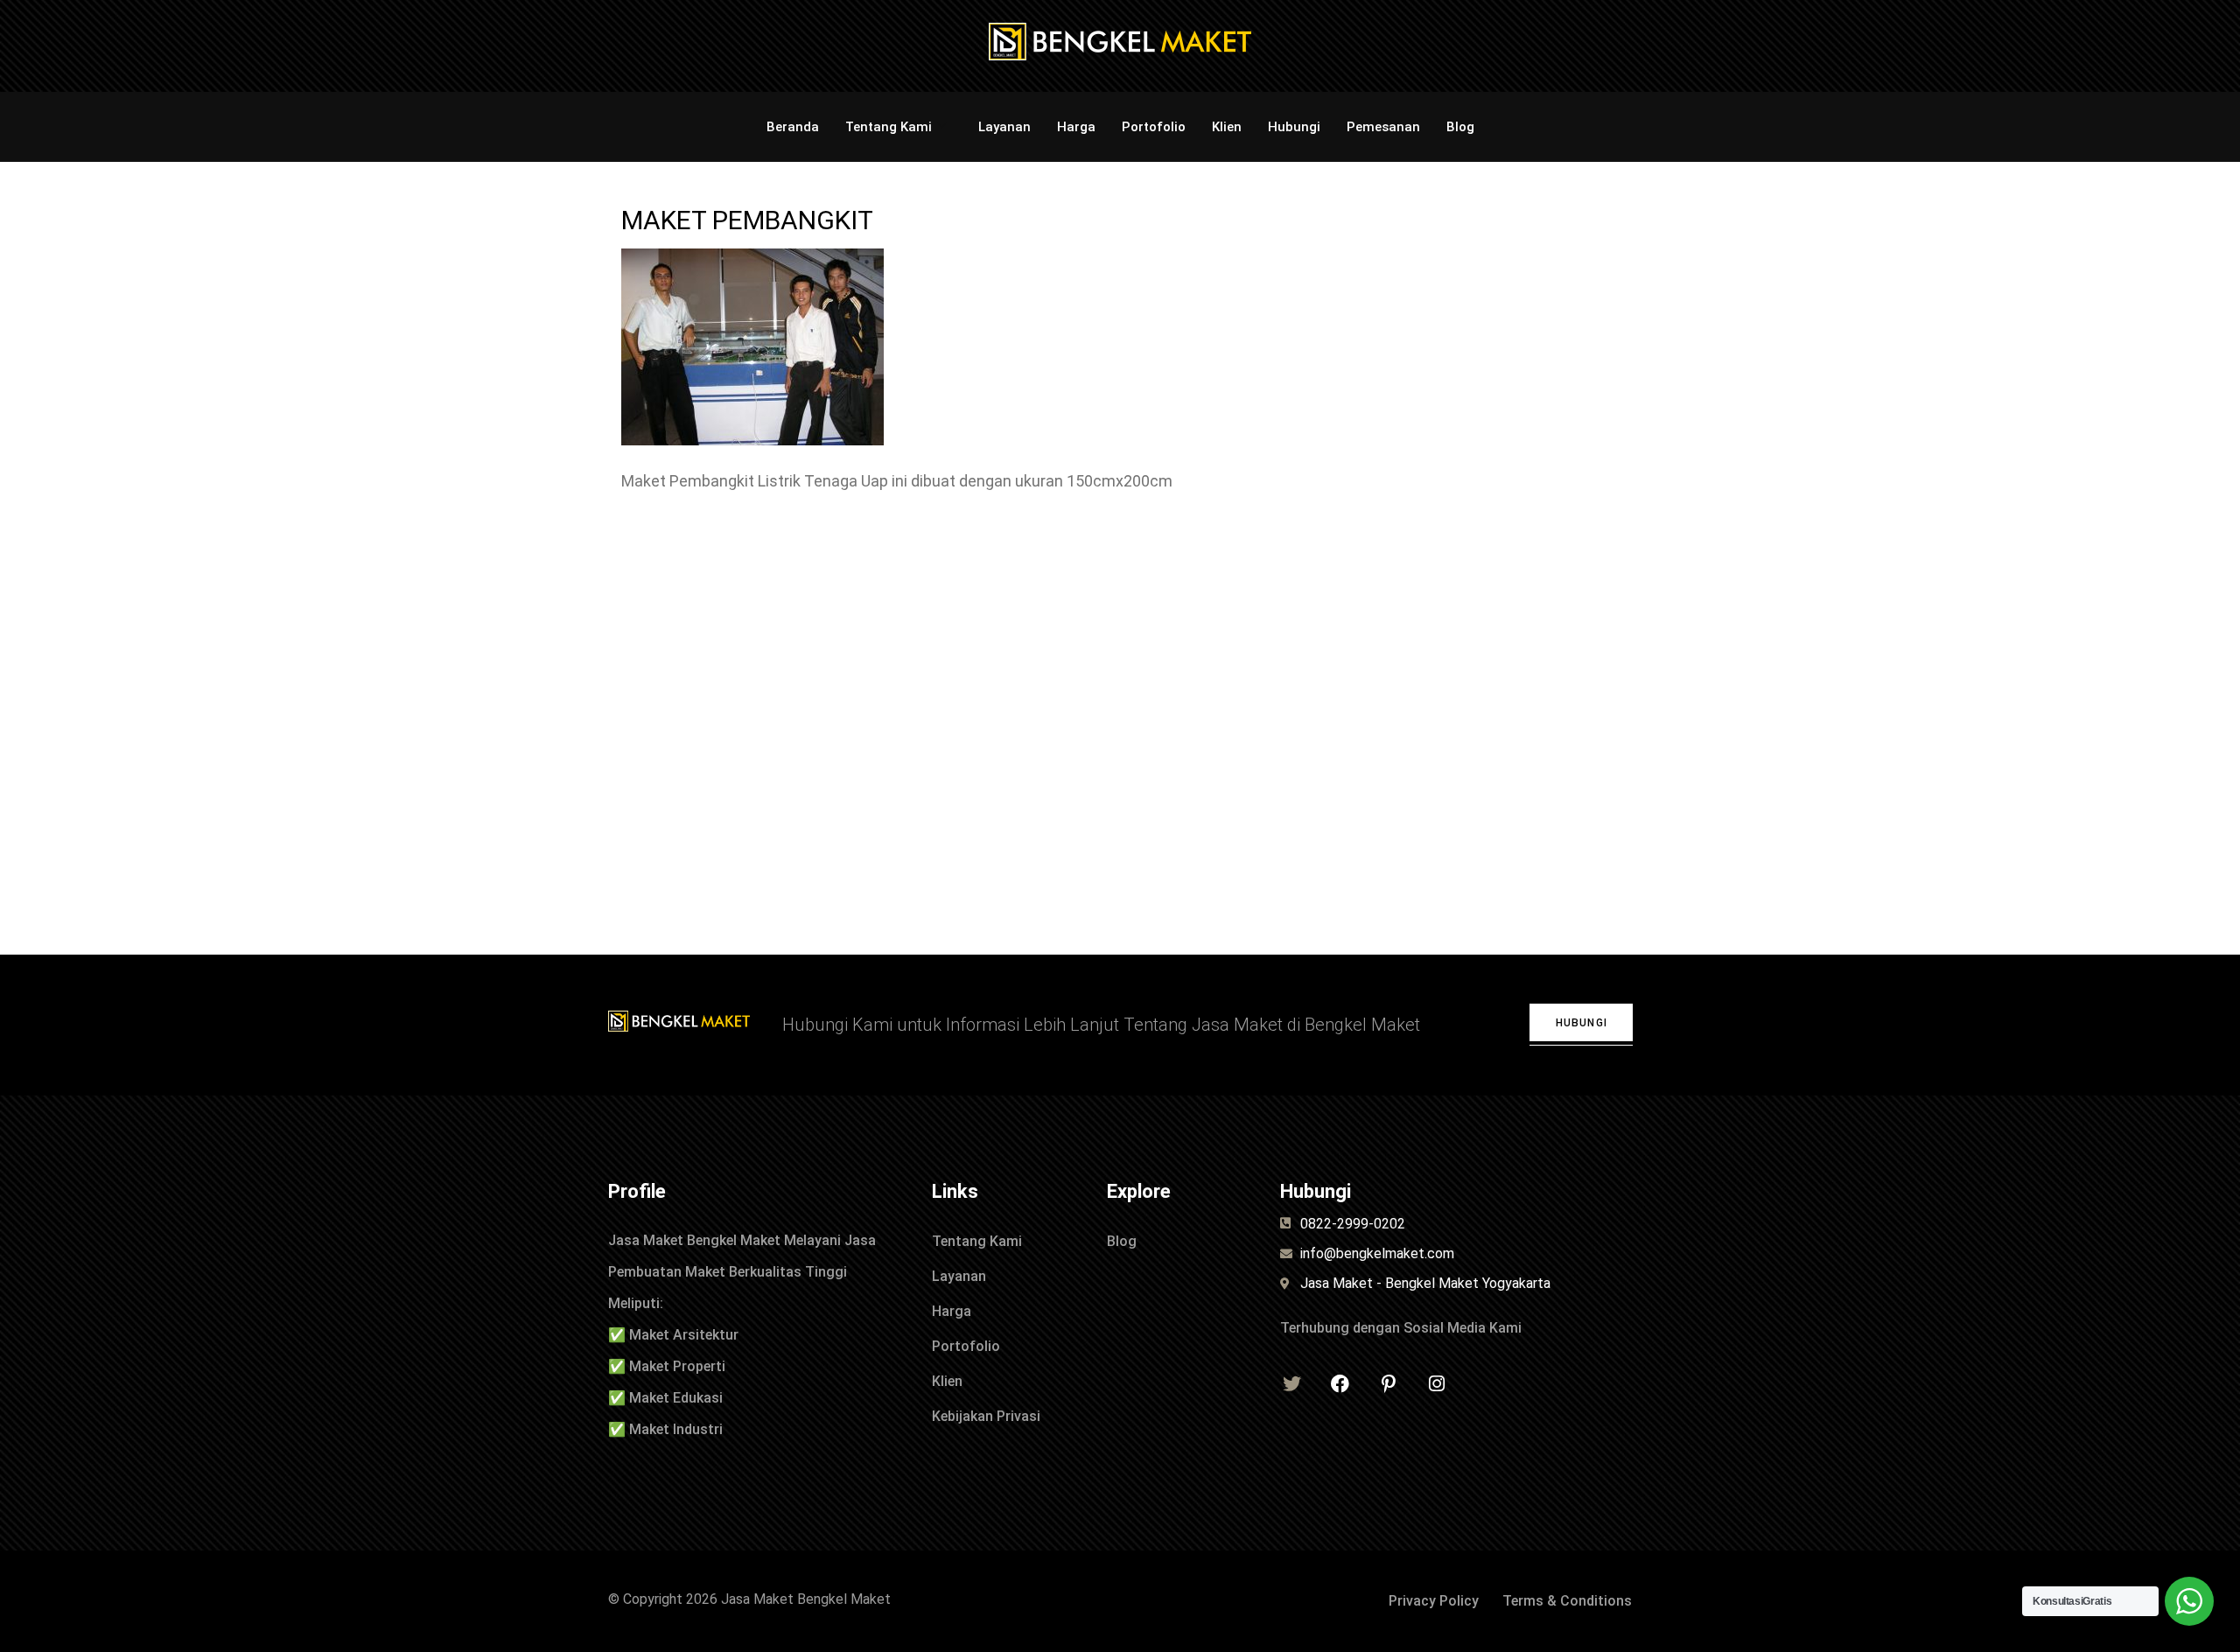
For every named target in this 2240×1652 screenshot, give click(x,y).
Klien (1227, 127)
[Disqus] (1120, 727)
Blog (1460, 127)
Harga (1076, 127)
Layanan (1004, 127)
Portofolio (1154, 127)
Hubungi (1294, 127)
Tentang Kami (889, 127)
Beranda (793, 127)
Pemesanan (1383, 127)
